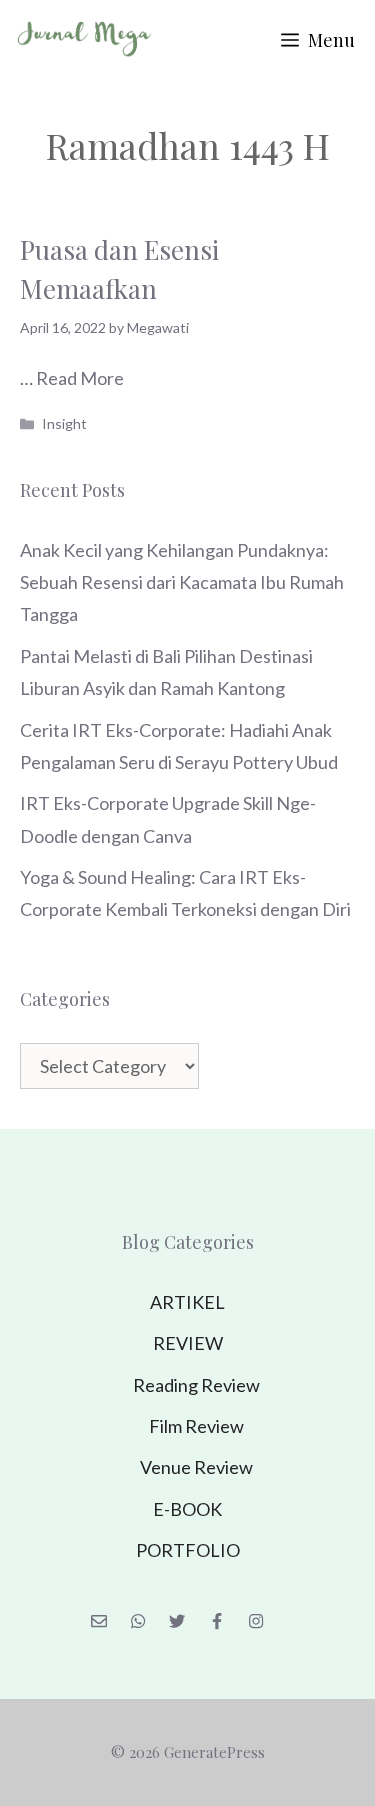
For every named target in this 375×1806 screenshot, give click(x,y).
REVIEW (188, 1343)
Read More (80, 378)
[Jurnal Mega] (85, 40)
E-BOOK (187, 1509)
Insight (64, 423)
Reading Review (196, 1385)
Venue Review (196, 1467)
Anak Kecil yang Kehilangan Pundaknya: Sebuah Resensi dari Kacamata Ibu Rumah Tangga (182, 582)
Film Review (196, 1426)
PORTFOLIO (188, 1550)
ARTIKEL (187, 1302)
